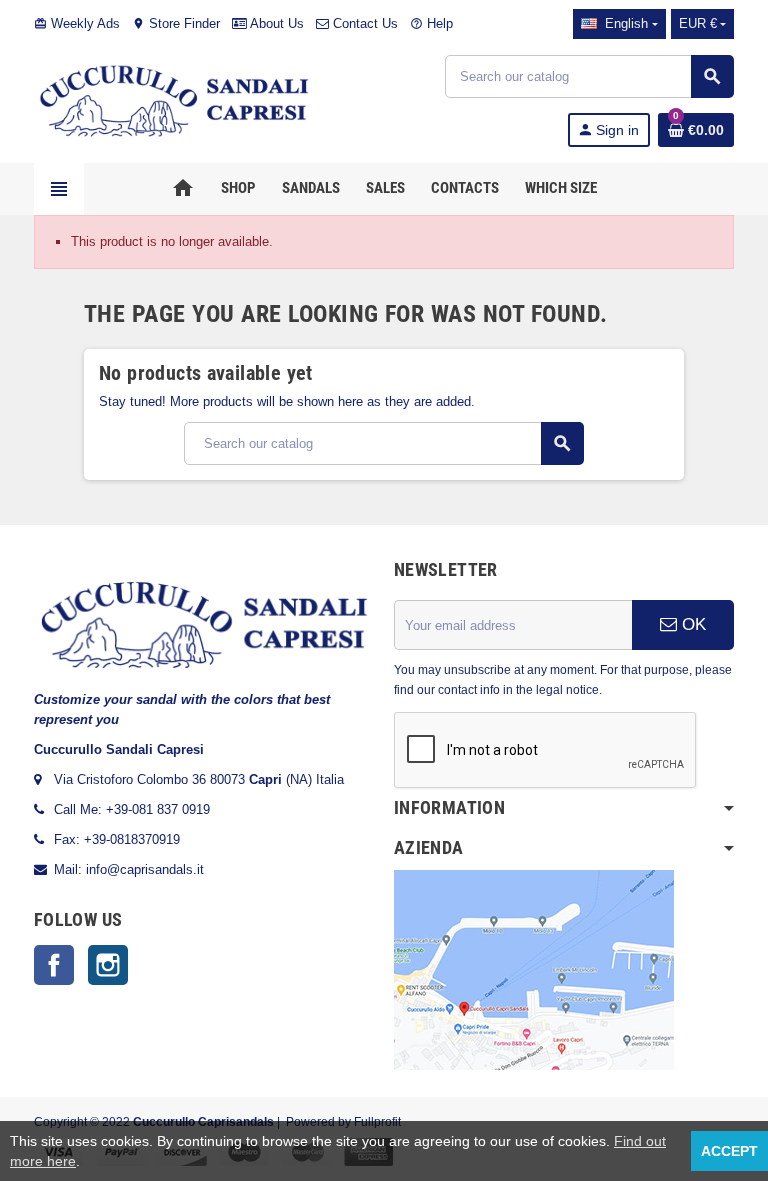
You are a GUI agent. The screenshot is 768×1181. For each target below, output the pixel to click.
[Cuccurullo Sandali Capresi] (174, 99)
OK (691, 624)
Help (431, 23)
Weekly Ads (77, 23)
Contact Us (363, 23)
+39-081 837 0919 (158, 809)
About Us (275, 23)
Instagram (108, 965)
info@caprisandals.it (145, 869)
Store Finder (176, 23)
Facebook (54, 965)
